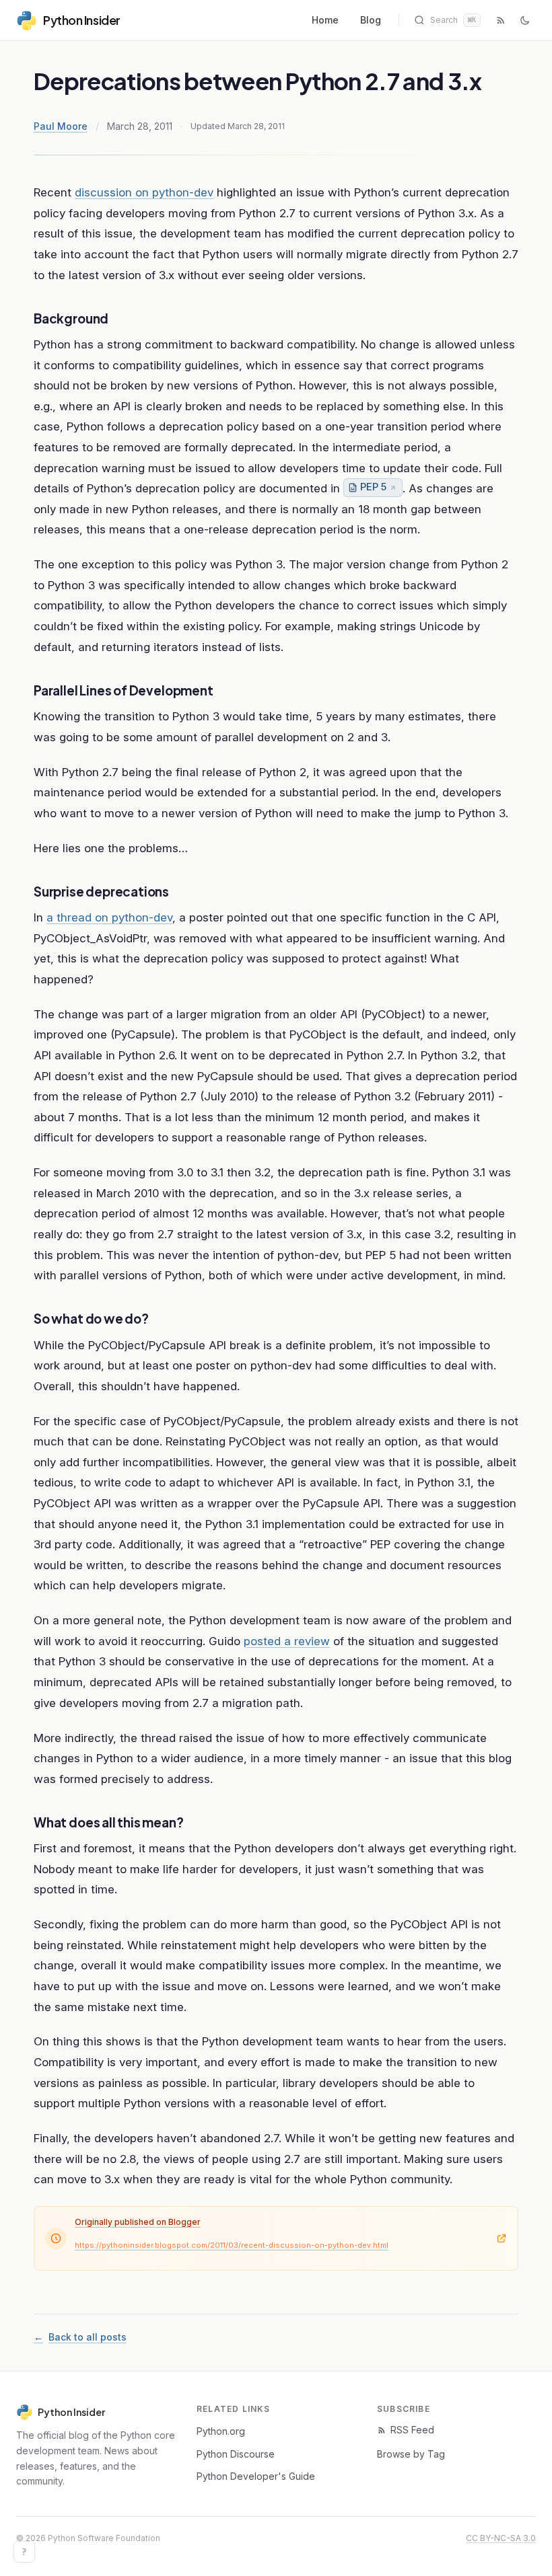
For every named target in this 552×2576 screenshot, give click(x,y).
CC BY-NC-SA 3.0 (501, 2538)
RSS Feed (412, 2430)
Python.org (221, 2431)
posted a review (287, 1641)
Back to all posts (80, 2337)
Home (325, 20)
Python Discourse (236, 2454)
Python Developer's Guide (256, 2476)
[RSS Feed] (501, 20)
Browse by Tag (411, 2454)
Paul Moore (61, 126)
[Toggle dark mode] (525, 20)
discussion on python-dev (144, 192)
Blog (371, 20)
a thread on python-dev (109, 917)
